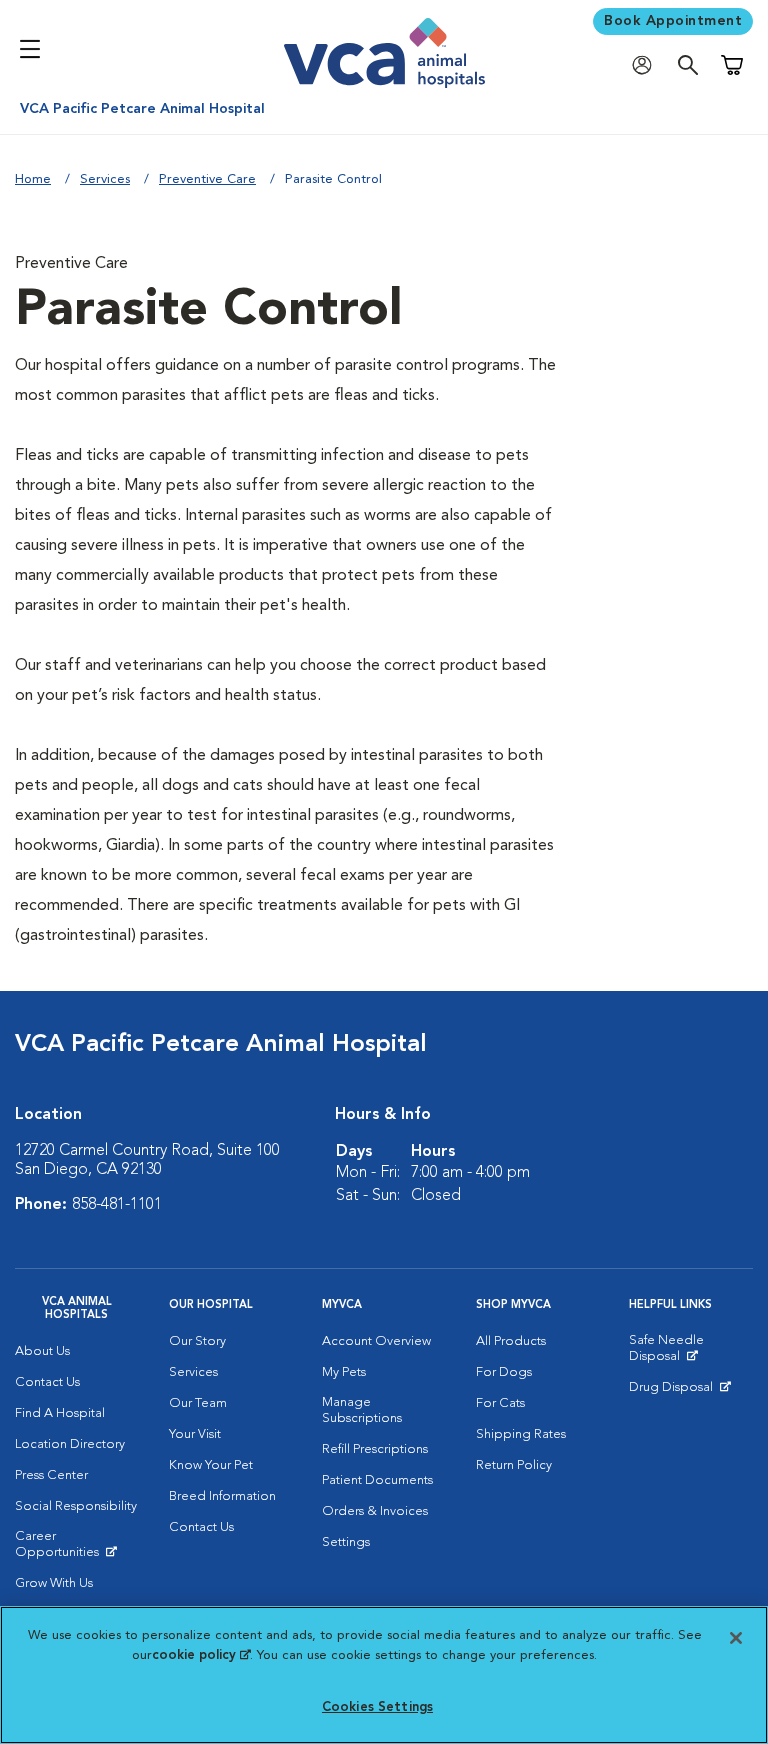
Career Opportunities (77, 1549)
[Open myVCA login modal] (647, 65)
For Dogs (504, 1372)
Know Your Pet (211, 1465)
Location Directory (70, 1444)
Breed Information (222, 1496)
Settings (346, 1542)
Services (105, 179)
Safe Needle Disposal (691, 1353)
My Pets (344, 1372)
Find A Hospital (60, 1413)
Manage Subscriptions (362, 1410)
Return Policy (514, 1465)
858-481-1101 (117, 1205)
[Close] (736, 1638)
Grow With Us (54, 1583)
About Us (42, 1351)
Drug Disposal (679, 1392)
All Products (511, 1341)
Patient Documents (377, 1480)
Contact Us (47, 1382)
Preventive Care (207, 179)
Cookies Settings (377, 1707)
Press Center (51, 1475)
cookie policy (201, 1655)
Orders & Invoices (375, 1511)
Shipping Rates (521, 1434)
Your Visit (195, 1434)
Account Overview (376, 1341)
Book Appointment (673, 21)
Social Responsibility (76, 1506)
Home (33, 179)
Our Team (198, 1403)
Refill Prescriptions (375, 1449)
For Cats (500, 1403)
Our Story (197, 1341)
